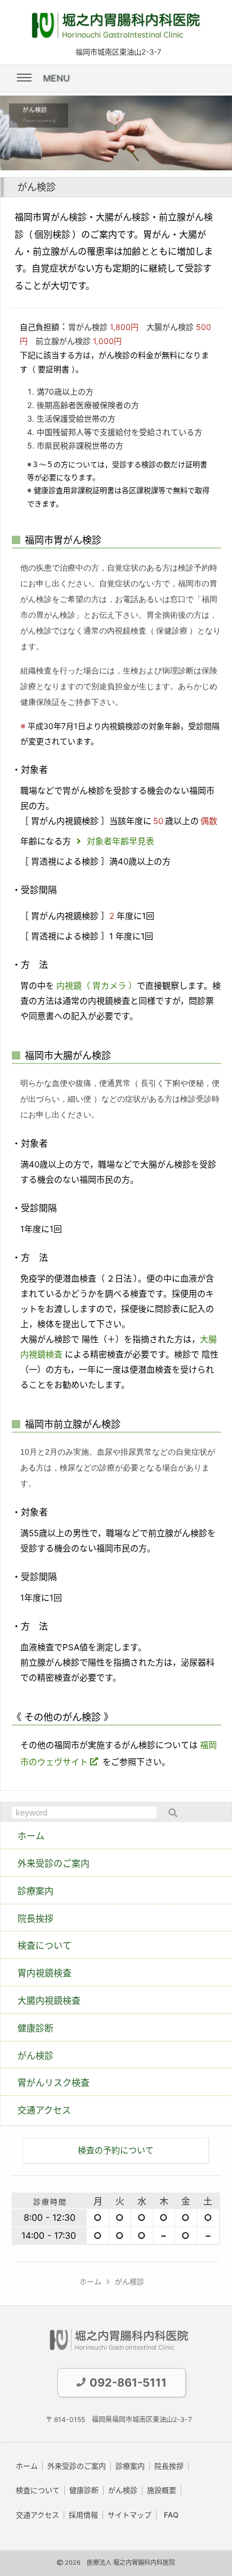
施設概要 (162, 2490)
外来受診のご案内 (77, 2466)
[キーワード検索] (170, 1813)
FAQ (171, 2515)
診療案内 (130, 2466)
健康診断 (84, 2490)
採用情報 (83, 2515)
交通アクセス (37, 2515)
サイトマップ (130, 2515)
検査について (38, 2490)
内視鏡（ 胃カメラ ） (95, 986)
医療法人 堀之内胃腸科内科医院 (131, 2563)
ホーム (27, 2466)
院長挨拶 (169, 2466)
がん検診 (123, 2490)
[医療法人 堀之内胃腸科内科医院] (116, 36)
